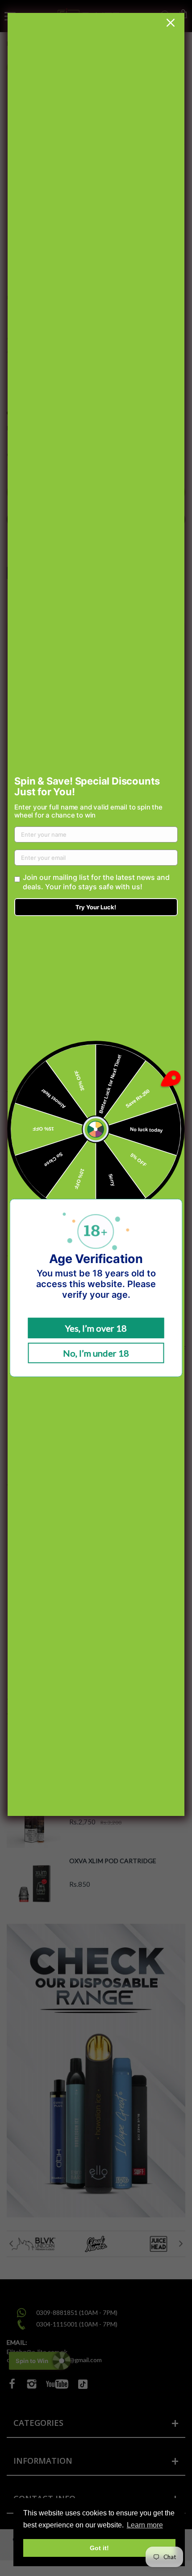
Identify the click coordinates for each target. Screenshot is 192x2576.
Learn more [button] (145, 2525)
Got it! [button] (99, 2548)
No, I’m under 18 (96, 1353)
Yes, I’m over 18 (96, 1328)
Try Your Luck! (96, 907)
